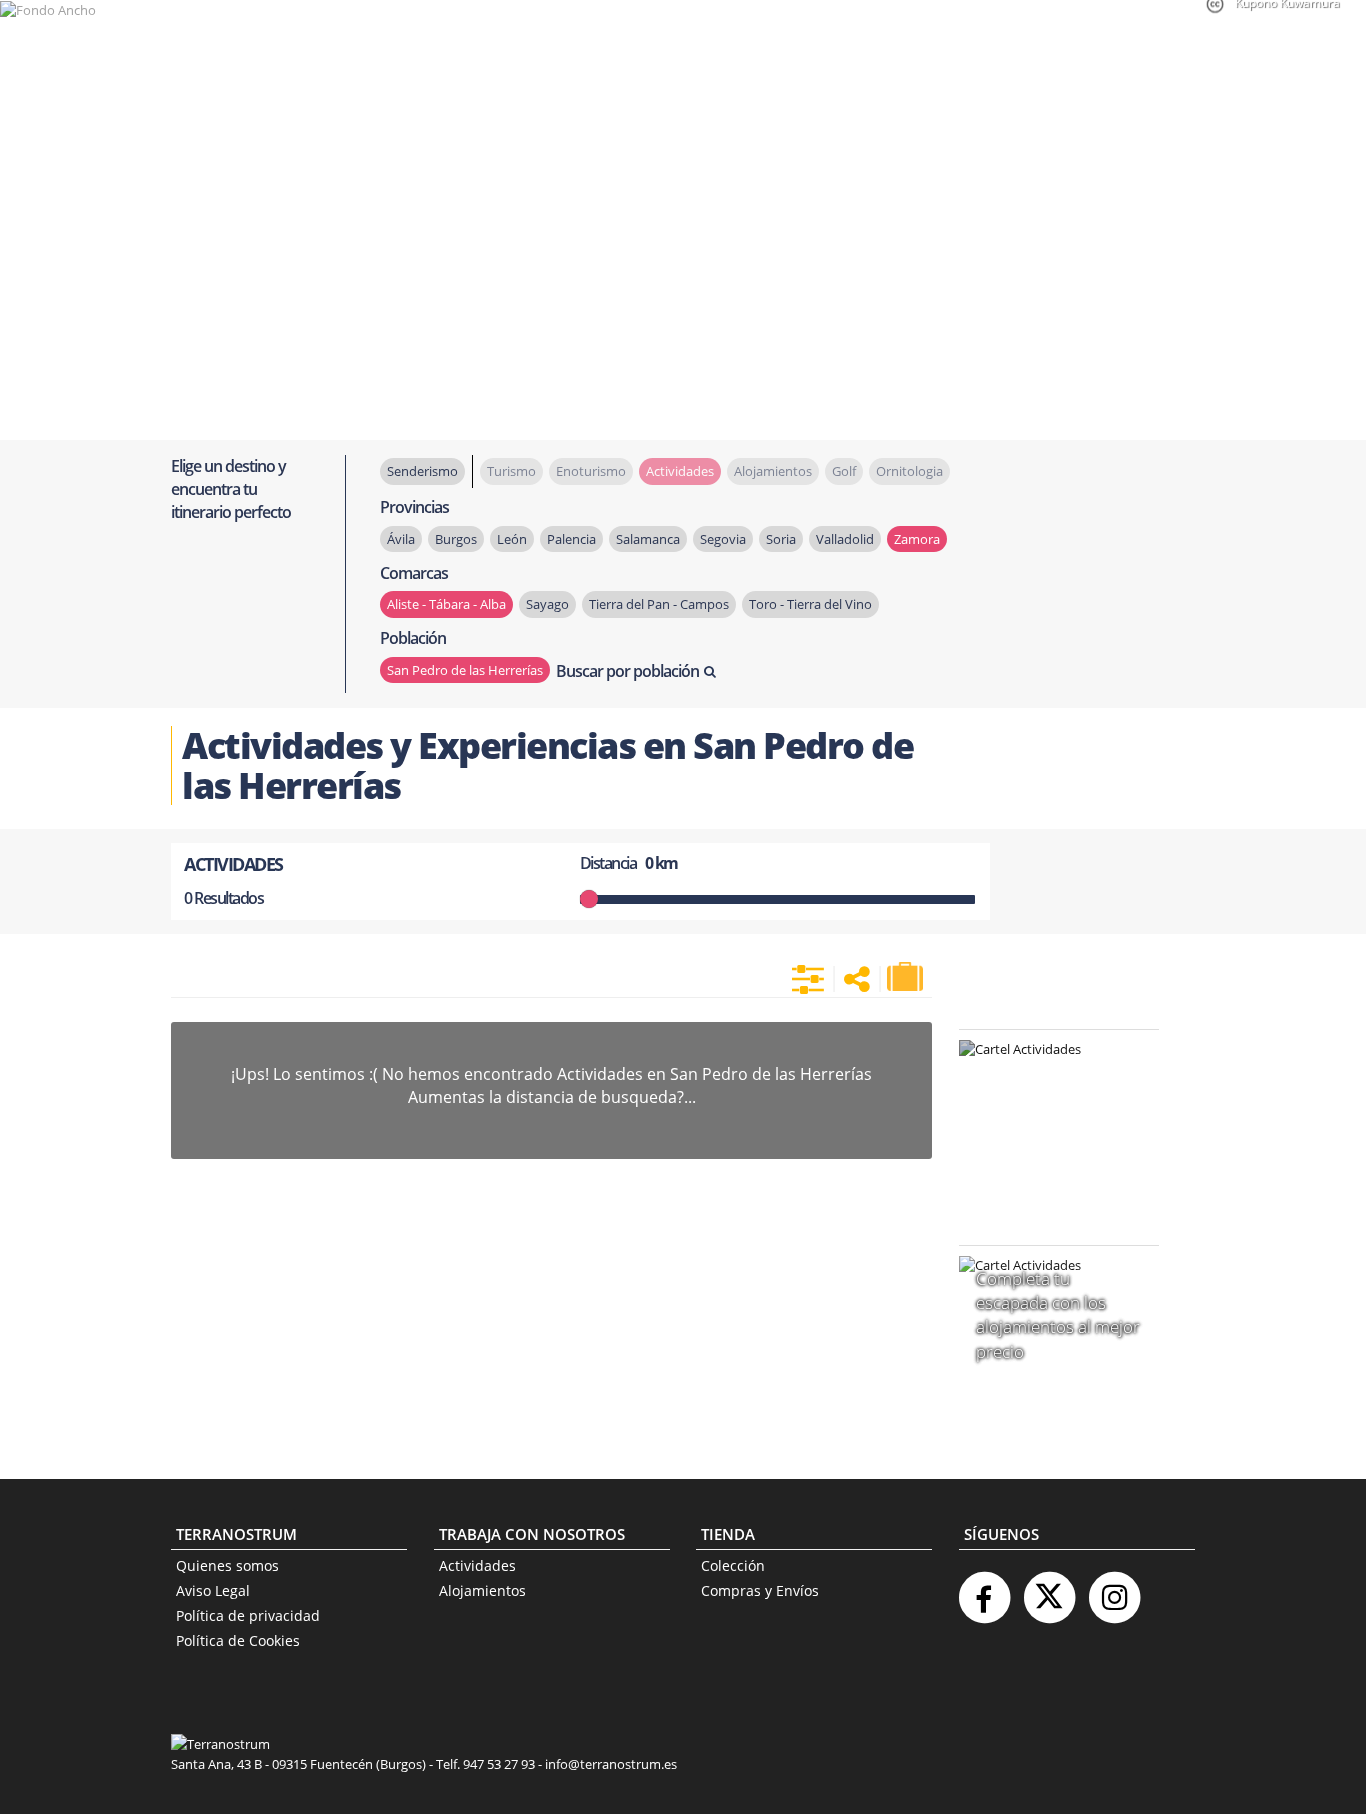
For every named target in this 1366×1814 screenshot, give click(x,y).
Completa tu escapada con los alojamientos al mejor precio (1058, 1315)
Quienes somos (227, 1565)
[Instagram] (1114, 1589)
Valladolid (845, 539)
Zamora (917, 539)
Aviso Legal (213, 1590)
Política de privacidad (248, 1615)
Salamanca (648, 539)
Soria (781, 539)
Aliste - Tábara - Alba (446, 604)
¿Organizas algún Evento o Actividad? (1049, 1074)
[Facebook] (984, 1589)
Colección (733, 1565)
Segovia (723, 539)
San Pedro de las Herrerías (465, 670)
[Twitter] (1049, 1589)
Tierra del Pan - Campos (659, 604)
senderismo (422, 471)
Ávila (401, 539)
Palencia (571, 539)
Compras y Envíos (760, 1590)
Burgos (456, 539)
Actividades (477, 1565)
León (512, 539)
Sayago (547, 604)
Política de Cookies (238, 1640)
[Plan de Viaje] (907, 977)
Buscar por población (627, 671)
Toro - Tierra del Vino (810, 604)
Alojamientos (482, 1590)
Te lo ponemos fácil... (1047, 1176)
